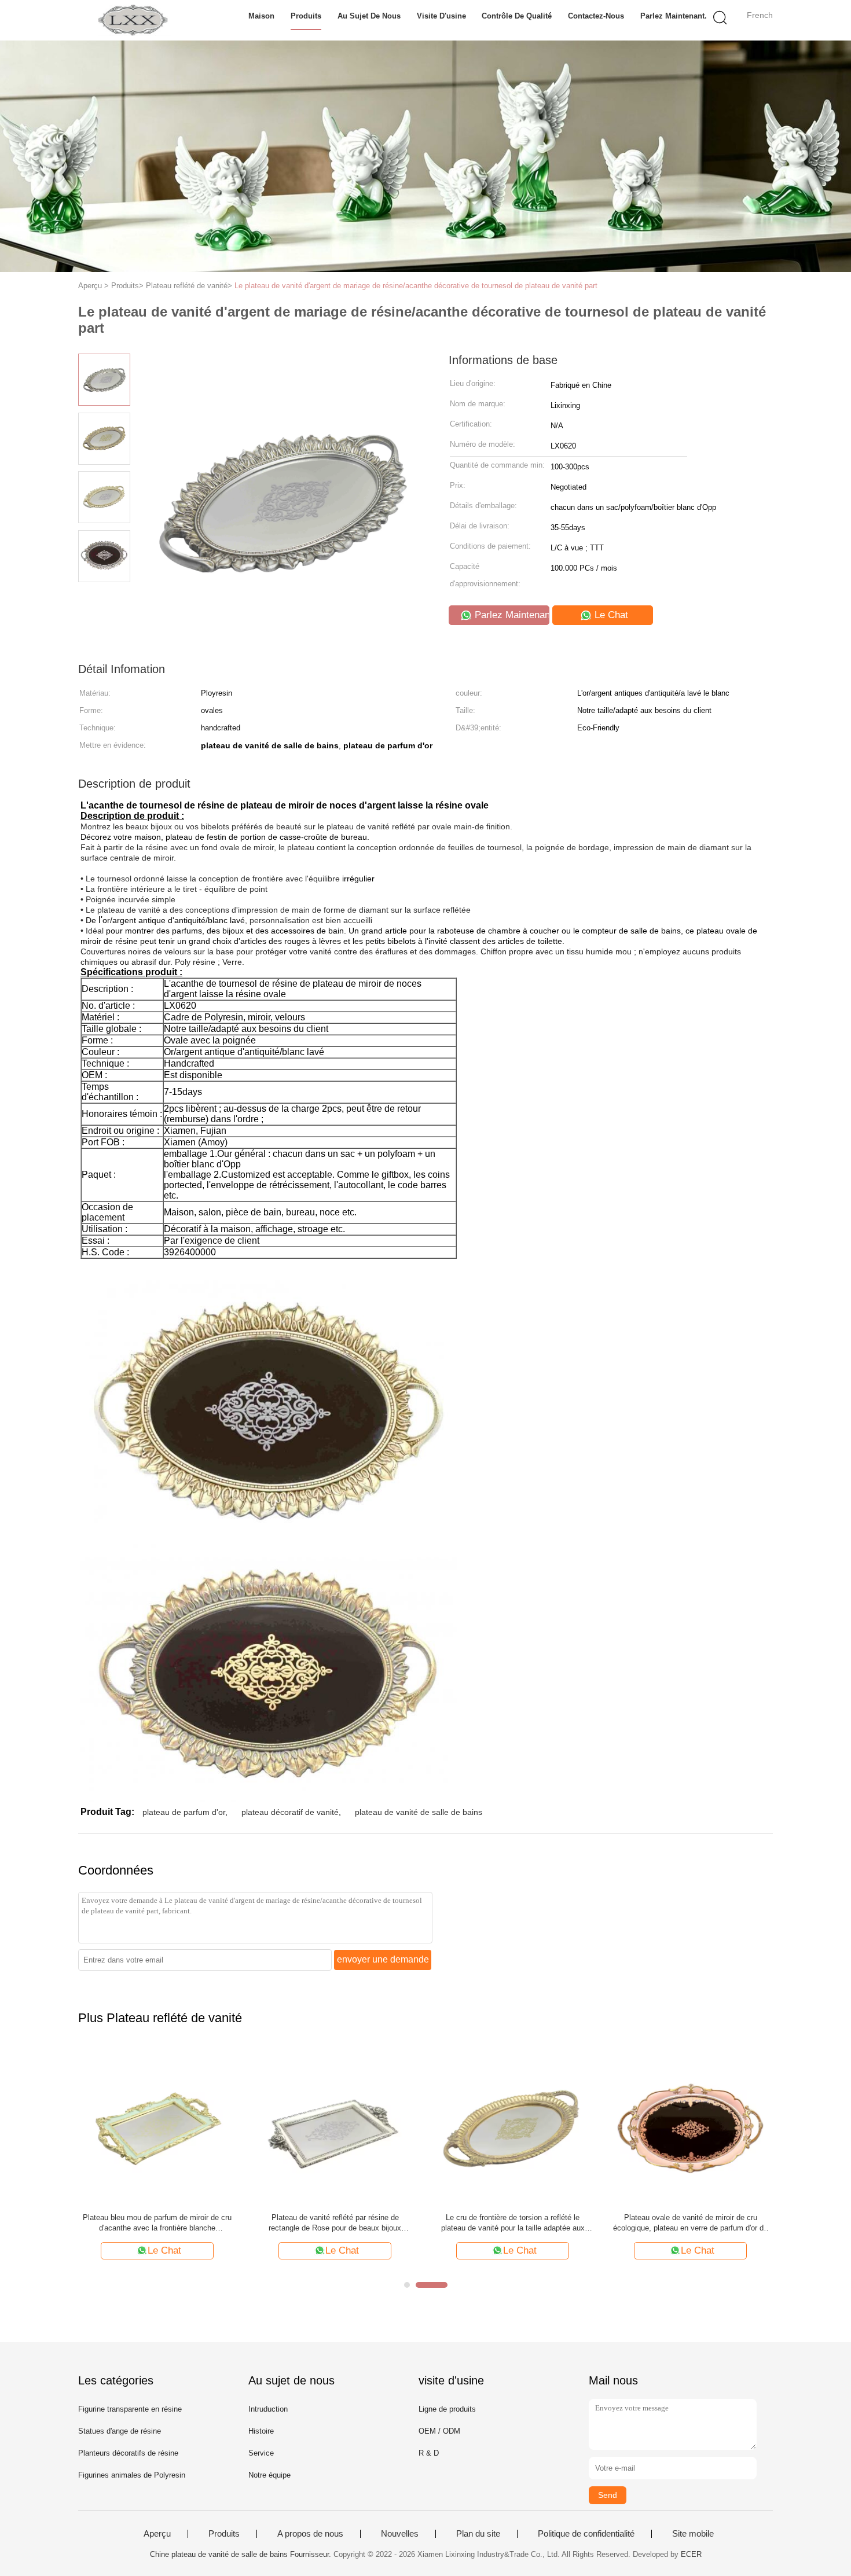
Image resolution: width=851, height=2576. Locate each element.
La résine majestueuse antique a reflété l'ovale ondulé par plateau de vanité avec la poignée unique (513, 2223)
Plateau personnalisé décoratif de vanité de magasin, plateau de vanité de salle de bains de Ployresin (691, 2223)
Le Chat (610, 615)
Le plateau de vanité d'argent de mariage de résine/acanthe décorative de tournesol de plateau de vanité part (416, 286)
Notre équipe (269, 2475)
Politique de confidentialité (586, 2534)
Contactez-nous (596, 16)
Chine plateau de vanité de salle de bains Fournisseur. (242, 2554)
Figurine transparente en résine (130, 2409)
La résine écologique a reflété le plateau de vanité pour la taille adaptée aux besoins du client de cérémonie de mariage (335, 2223)
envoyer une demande (383, 1959)
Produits (306, 16)
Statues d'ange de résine (120, 2431)
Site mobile (693, 2534)
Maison (261, 16)
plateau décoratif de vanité (290, 1812)
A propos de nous (310, 2534)
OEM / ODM (439, 2431)
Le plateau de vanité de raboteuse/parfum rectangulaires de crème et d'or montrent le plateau (157, 2223)
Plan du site (478, 2534)
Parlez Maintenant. (674, 16)
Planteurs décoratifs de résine (128, 2453)
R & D (429, 2453)
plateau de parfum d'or (184, 1812)
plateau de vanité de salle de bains (419, 1812)
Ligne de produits (447, 2409)
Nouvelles (400, 2534)
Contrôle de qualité (517, 16)
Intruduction (268, 2409)
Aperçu (157, 2534)
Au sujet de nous (369, 16)
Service (261, 2453)
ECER (691, 2554)
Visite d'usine (441, 16)
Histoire (261, 2431)
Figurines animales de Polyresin (132, 2475)
